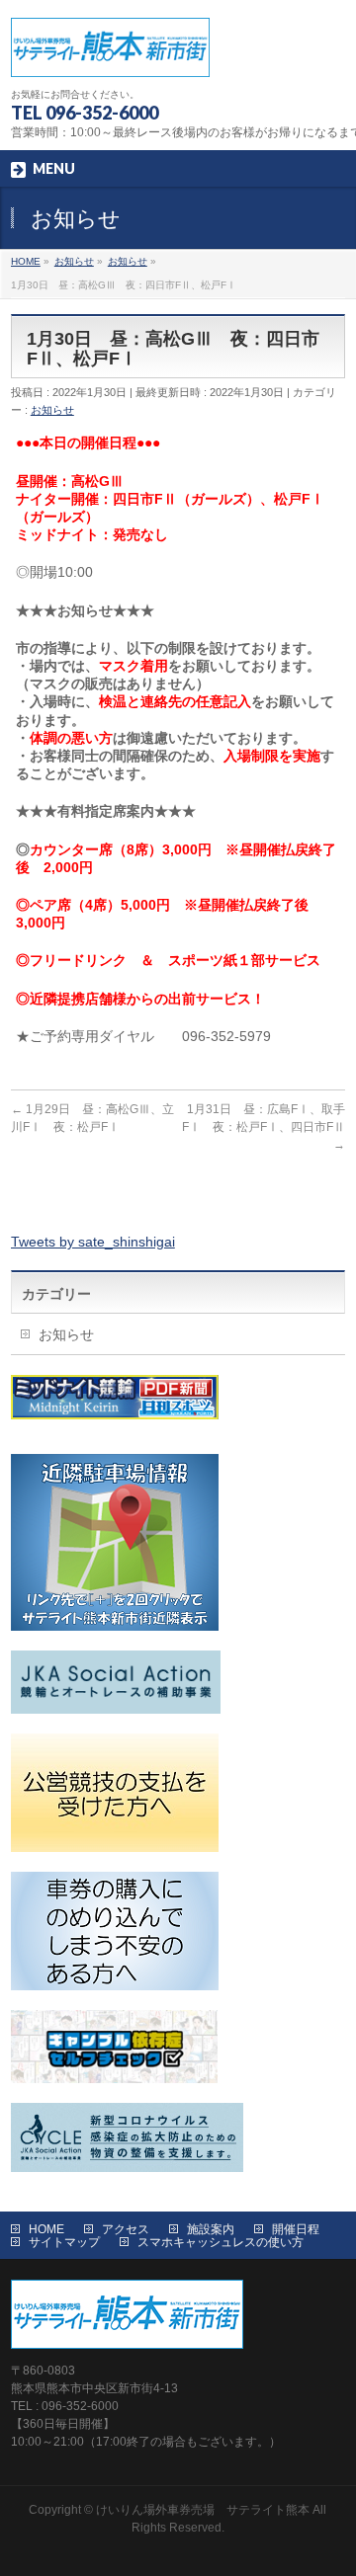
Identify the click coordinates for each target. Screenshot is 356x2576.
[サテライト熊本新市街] (110, 55)
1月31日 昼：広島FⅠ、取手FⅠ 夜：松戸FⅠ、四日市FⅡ (264, 1127)
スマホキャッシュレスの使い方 (221, 2242)
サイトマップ (64, 2242)
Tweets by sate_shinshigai (93, 1242)
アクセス (126, 2229)
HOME (46, 2229)
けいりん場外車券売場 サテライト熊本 (203, 2510)
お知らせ (52, 410)
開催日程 (296, 2229)
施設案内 (211, 2229)
